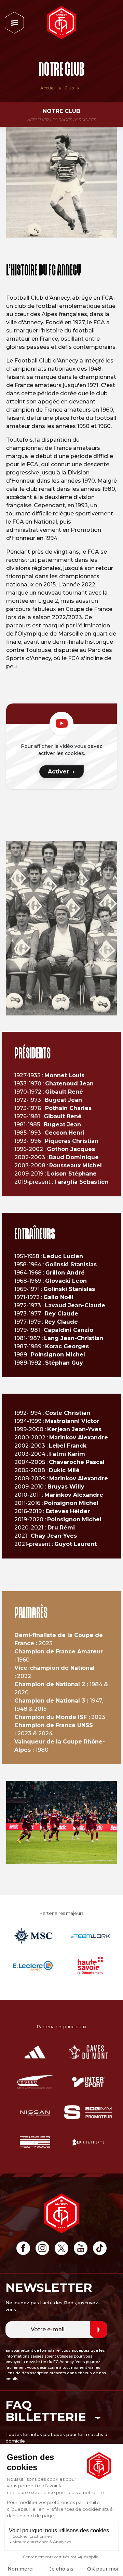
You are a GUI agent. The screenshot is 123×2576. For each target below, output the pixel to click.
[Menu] (14, 23)
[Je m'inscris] (99, 2330)
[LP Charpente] (88, 2142)
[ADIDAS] (35, 2052)
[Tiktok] (100, 2249)
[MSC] (33, 1936)
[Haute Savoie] (90, 1966)
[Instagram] (42, 2249)
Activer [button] (58, 772)
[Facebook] (23, 2249)
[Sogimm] (88, 2112)
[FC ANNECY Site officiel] (61, 23)
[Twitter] (61, 2249)
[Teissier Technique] (35, 2142)
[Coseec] (35, 2082)
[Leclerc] (33, 1966)
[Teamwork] (90, 1936)
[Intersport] (88, 2082)
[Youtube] (81, 2249)
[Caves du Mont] (88, 2052)
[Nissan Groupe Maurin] (35, 2112)
